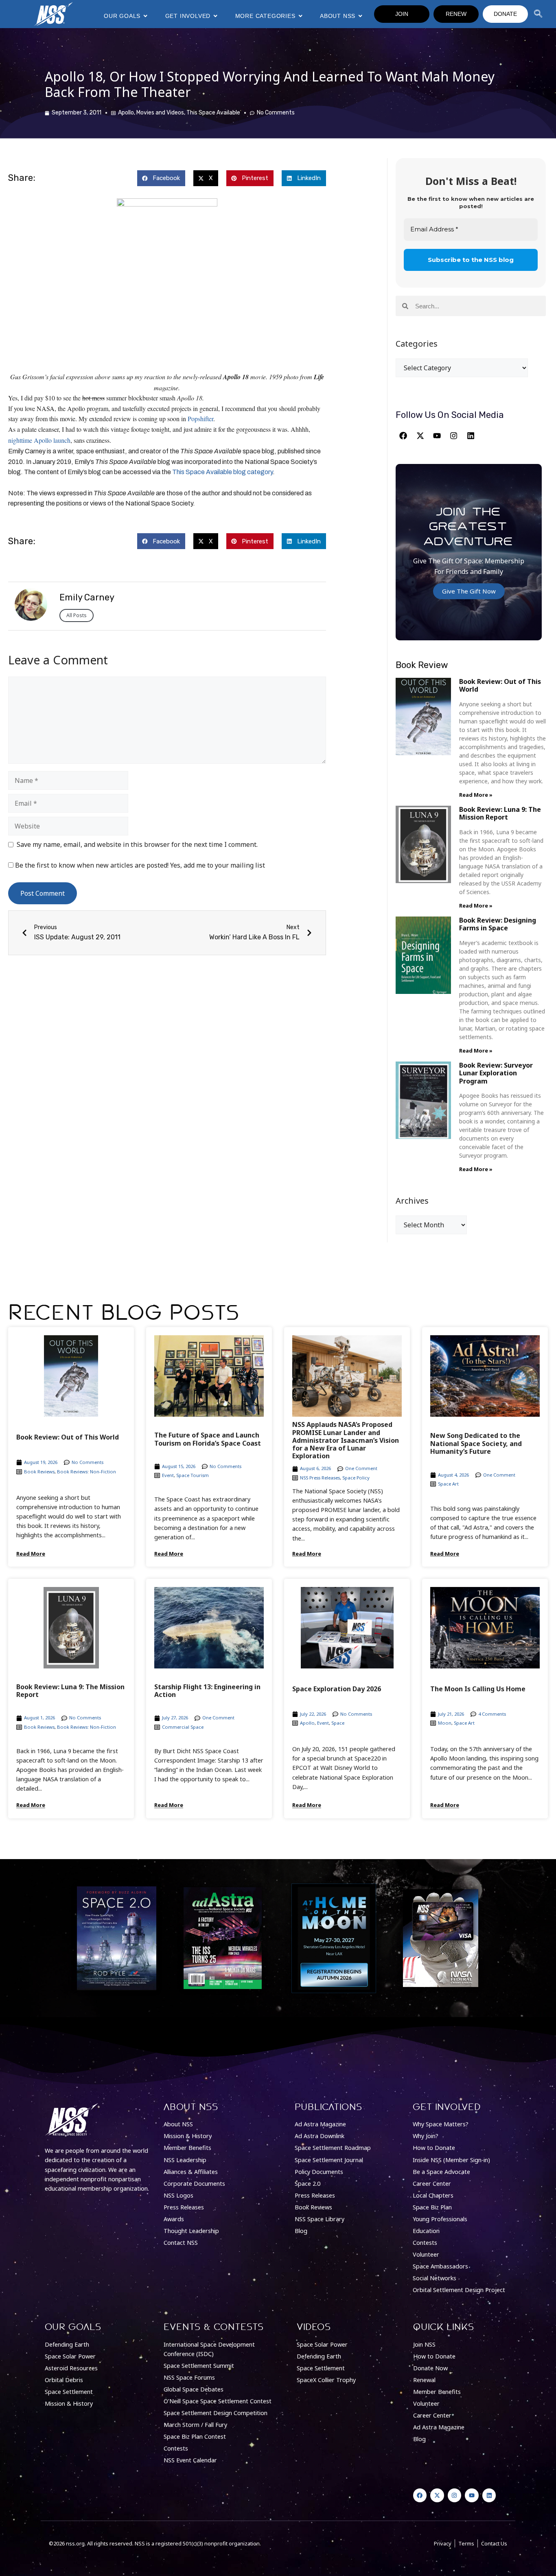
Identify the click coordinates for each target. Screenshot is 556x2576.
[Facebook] (403, 436)
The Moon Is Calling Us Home (478, 1689)
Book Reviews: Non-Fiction (86, 1472)
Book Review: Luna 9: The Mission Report (500, 813)
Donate (505, 14)
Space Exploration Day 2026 (337, 1689)
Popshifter (200, 419)
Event (168, 1475)
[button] (161, 178)
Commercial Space (183, 1727)
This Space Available (213, 113)
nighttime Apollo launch (39, 440)
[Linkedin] (471, 436)
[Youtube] (437, 436)
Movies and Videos (160, 113)
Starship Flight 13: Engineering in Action (207, 1691)
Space (338, 1723)
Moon (445, 1723)
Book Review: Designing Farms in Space (498, 924)
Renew (456, 14)
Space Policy (356, 1478)
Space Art (448, 1484)
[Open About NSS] (360, 16)
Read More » (476, 795)
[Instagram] (454, 436)
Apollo (126, 113)
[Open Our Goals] (145, 16)
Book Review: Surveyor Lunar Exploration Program (496, 1073)
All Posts (77, 615)
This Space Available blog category (222, 472)
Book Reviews (39, 1472)
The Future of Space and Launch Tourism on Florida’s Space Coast (208, 1439)
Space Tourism (193, 1475)
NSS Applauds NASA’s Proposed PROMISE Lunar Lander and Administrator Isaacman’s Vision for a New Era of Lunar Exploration (346, 1440)
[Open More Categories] (300, 16)
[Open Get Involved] (215, 16)
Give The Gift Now (469, 591)
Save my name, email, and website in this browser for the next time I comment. (137, 844)
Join (402, 14)
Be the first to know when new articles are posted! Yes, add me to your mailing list (139, 865)
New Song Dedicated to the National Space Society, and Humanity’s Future (476, 1443)
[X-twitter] (420, 436)
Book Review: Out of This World (500, 685)
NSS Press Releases (320, 1478)
